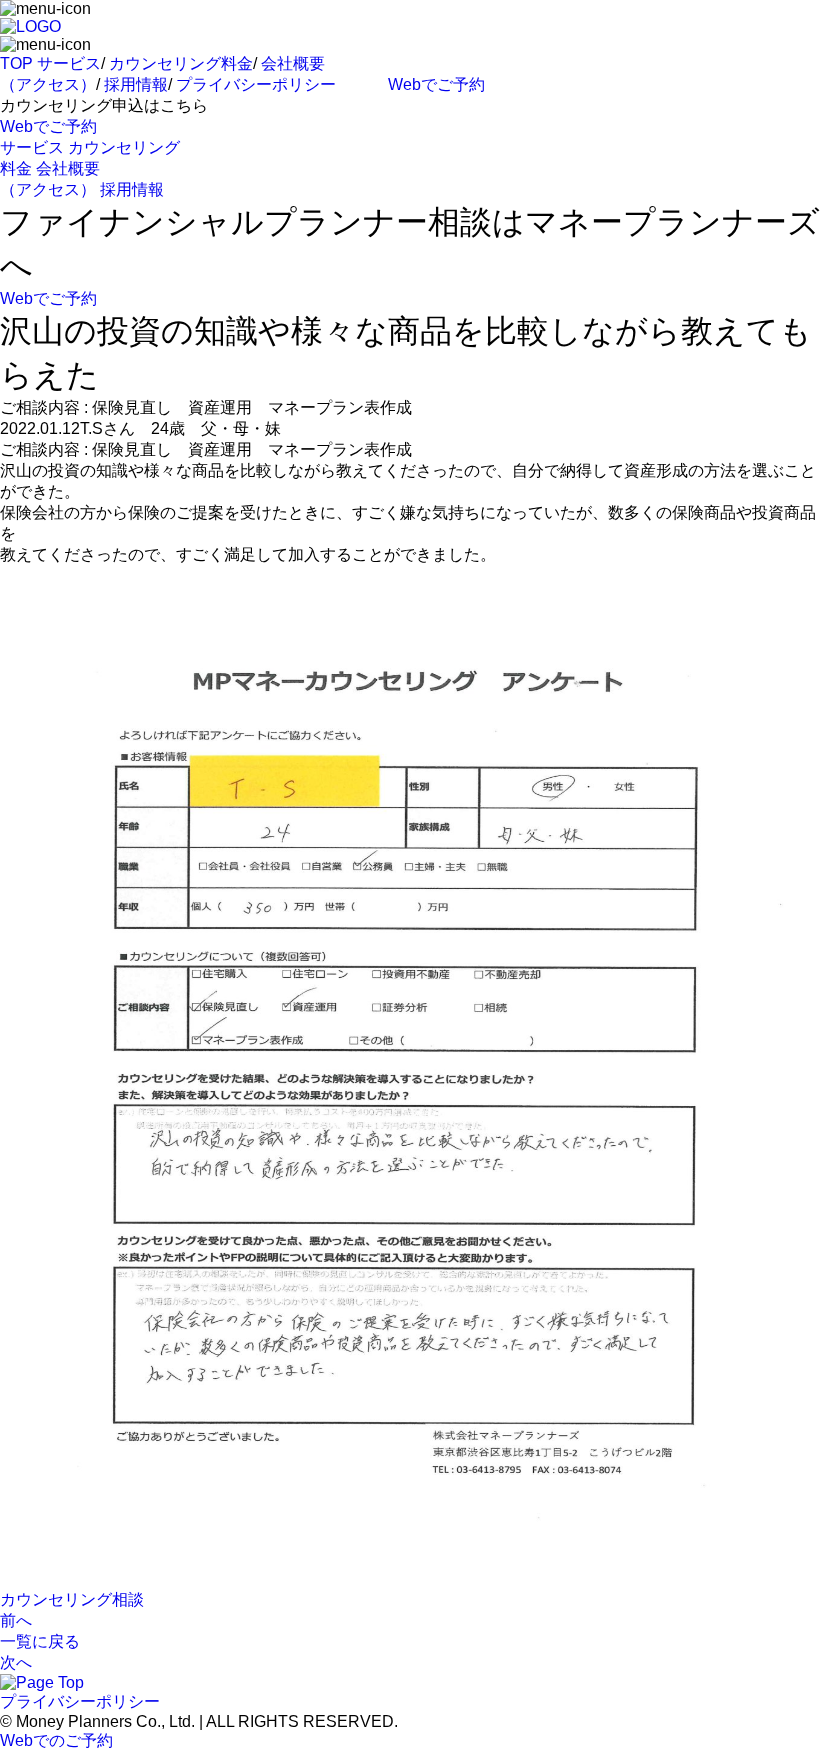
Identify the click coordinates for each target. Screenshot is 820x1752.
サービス (69, 63)
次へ (16, 1662)
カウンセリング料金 (181, 63)
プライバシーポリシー (256, 84)
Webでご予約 (436, 84)
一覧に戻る (40, 1641)
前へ (16, 1620)
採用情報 (136, 84)
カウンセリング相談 (72, 1599)
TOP (16, 63)
